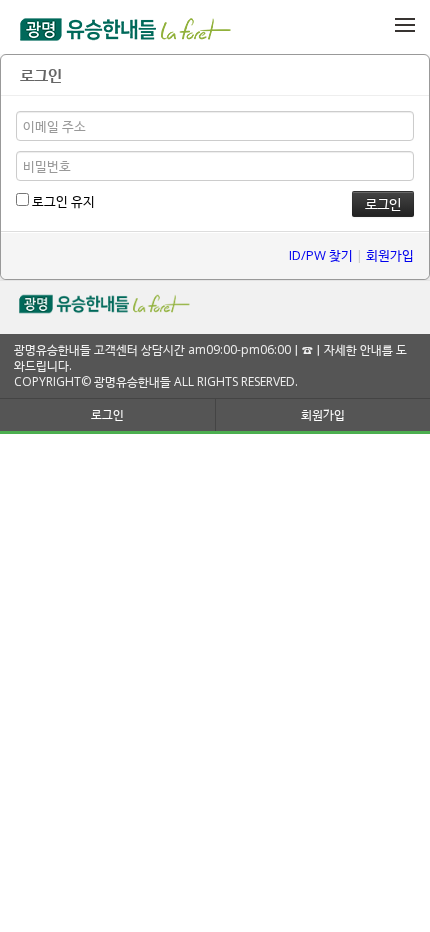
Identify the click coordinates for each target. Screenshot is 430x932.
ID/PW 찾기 (321, 255)
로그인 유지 (62, 201)
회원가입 (390, 255)
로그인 (107, 414)
